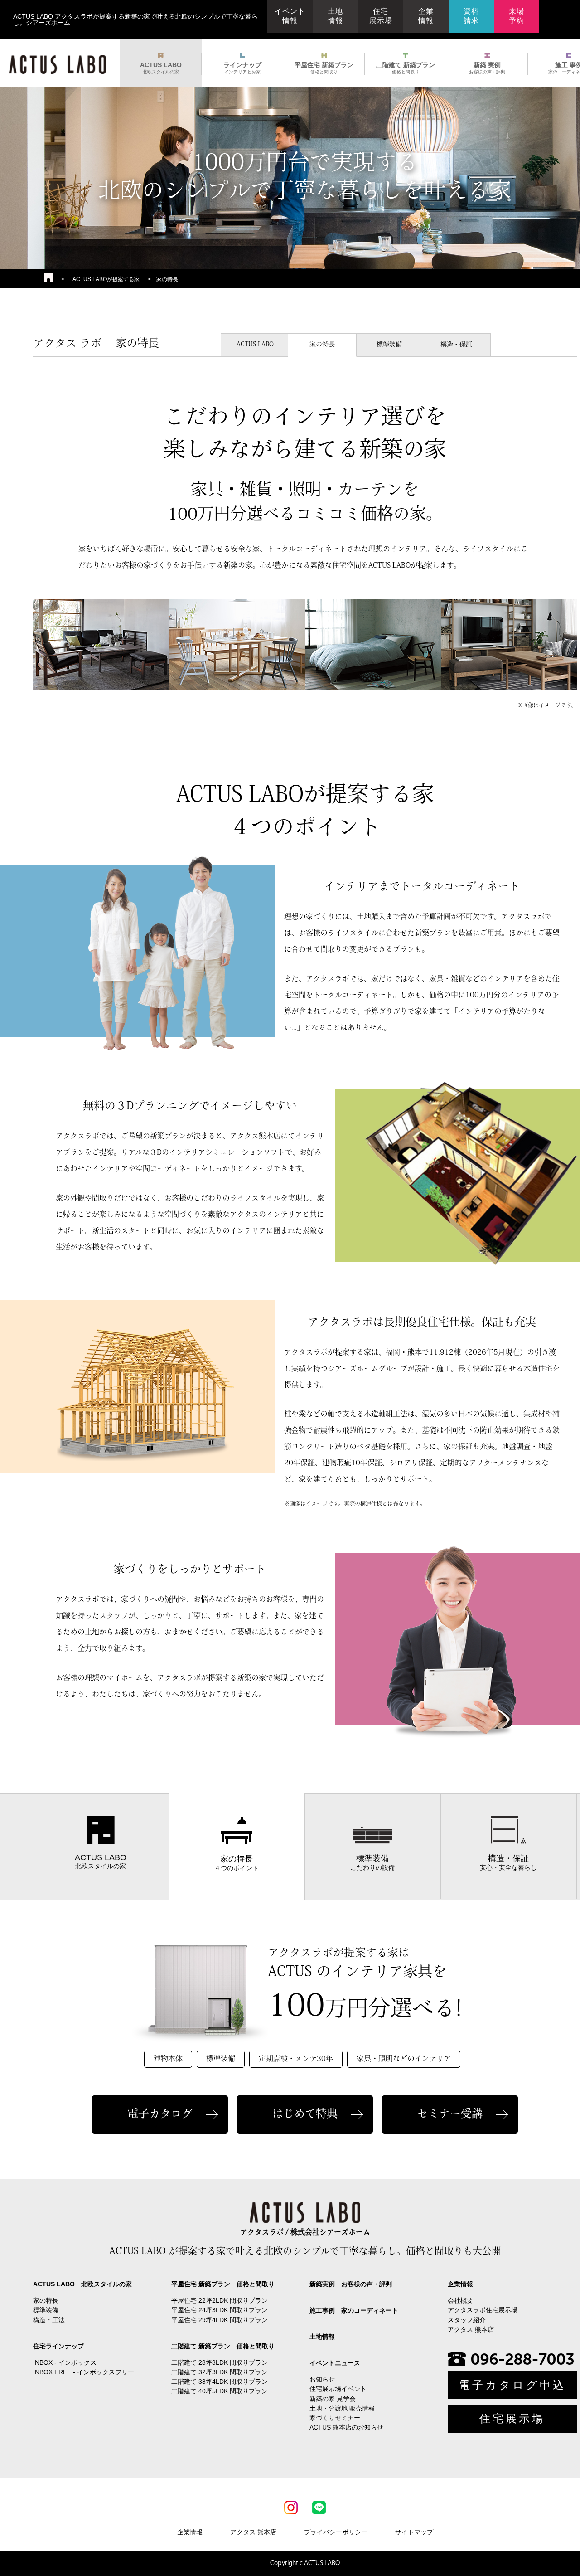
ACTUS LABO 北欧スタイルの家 (82, 2284)
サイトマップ (414, 2532)
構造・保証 (456, 345)
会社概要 (460, 2300)
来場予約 (517, 16)
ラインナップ (242, 68)
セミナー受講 (450, 2114)
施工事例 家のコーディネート (354, 2310)
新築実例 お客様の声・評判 (351, 2284)
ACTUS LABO (161, 68)
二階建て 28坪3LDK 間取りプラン (220, 2362)
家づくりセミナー (335, 2418)
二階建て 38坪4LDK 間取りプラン (220, 2382)
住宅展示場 (381, 16)
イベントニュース (335, 2363)
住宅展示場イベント (338, 2389)
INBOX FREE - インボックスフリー (84, 2372)
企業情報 (426, 16)
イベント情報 (290, 16)
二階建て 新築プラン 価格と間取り (223, 2346)
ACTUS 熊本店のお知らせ (346, 2427)
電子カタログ (160, 2114)
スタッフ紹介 (467, 2320)
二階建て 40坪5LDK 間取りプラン (220, 2391)
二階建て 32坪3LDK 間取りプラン (220, 2372)
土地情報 (335, 16)
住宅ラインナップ (58, 2346)
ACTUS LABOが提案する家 (106, 279)
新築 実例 (487, 68)
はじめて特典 (305, 2114)
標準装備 (389, 345)
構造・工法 (49, 2320)
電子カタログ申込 (512, 2385)
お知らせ (322, 2379)
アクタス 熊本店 (471, 2329)
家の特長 (322, 345)
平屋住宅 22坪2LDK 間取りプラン (220, 2300)
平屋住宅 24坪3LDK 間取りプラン (220, 2310)
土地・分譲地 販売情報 (342, 2408)
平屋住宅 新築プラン (324, 68)
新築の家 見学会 (333, 2399)
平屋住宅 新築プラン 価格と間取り (223, 2284)
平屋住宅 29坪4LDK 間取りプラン (220, 2320)
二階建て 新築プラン (406, 68)
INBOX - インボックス (65, 2362)
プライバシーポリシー (336, 2532)
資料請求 (471, 16)
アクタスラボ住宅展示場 (483, 2310)
